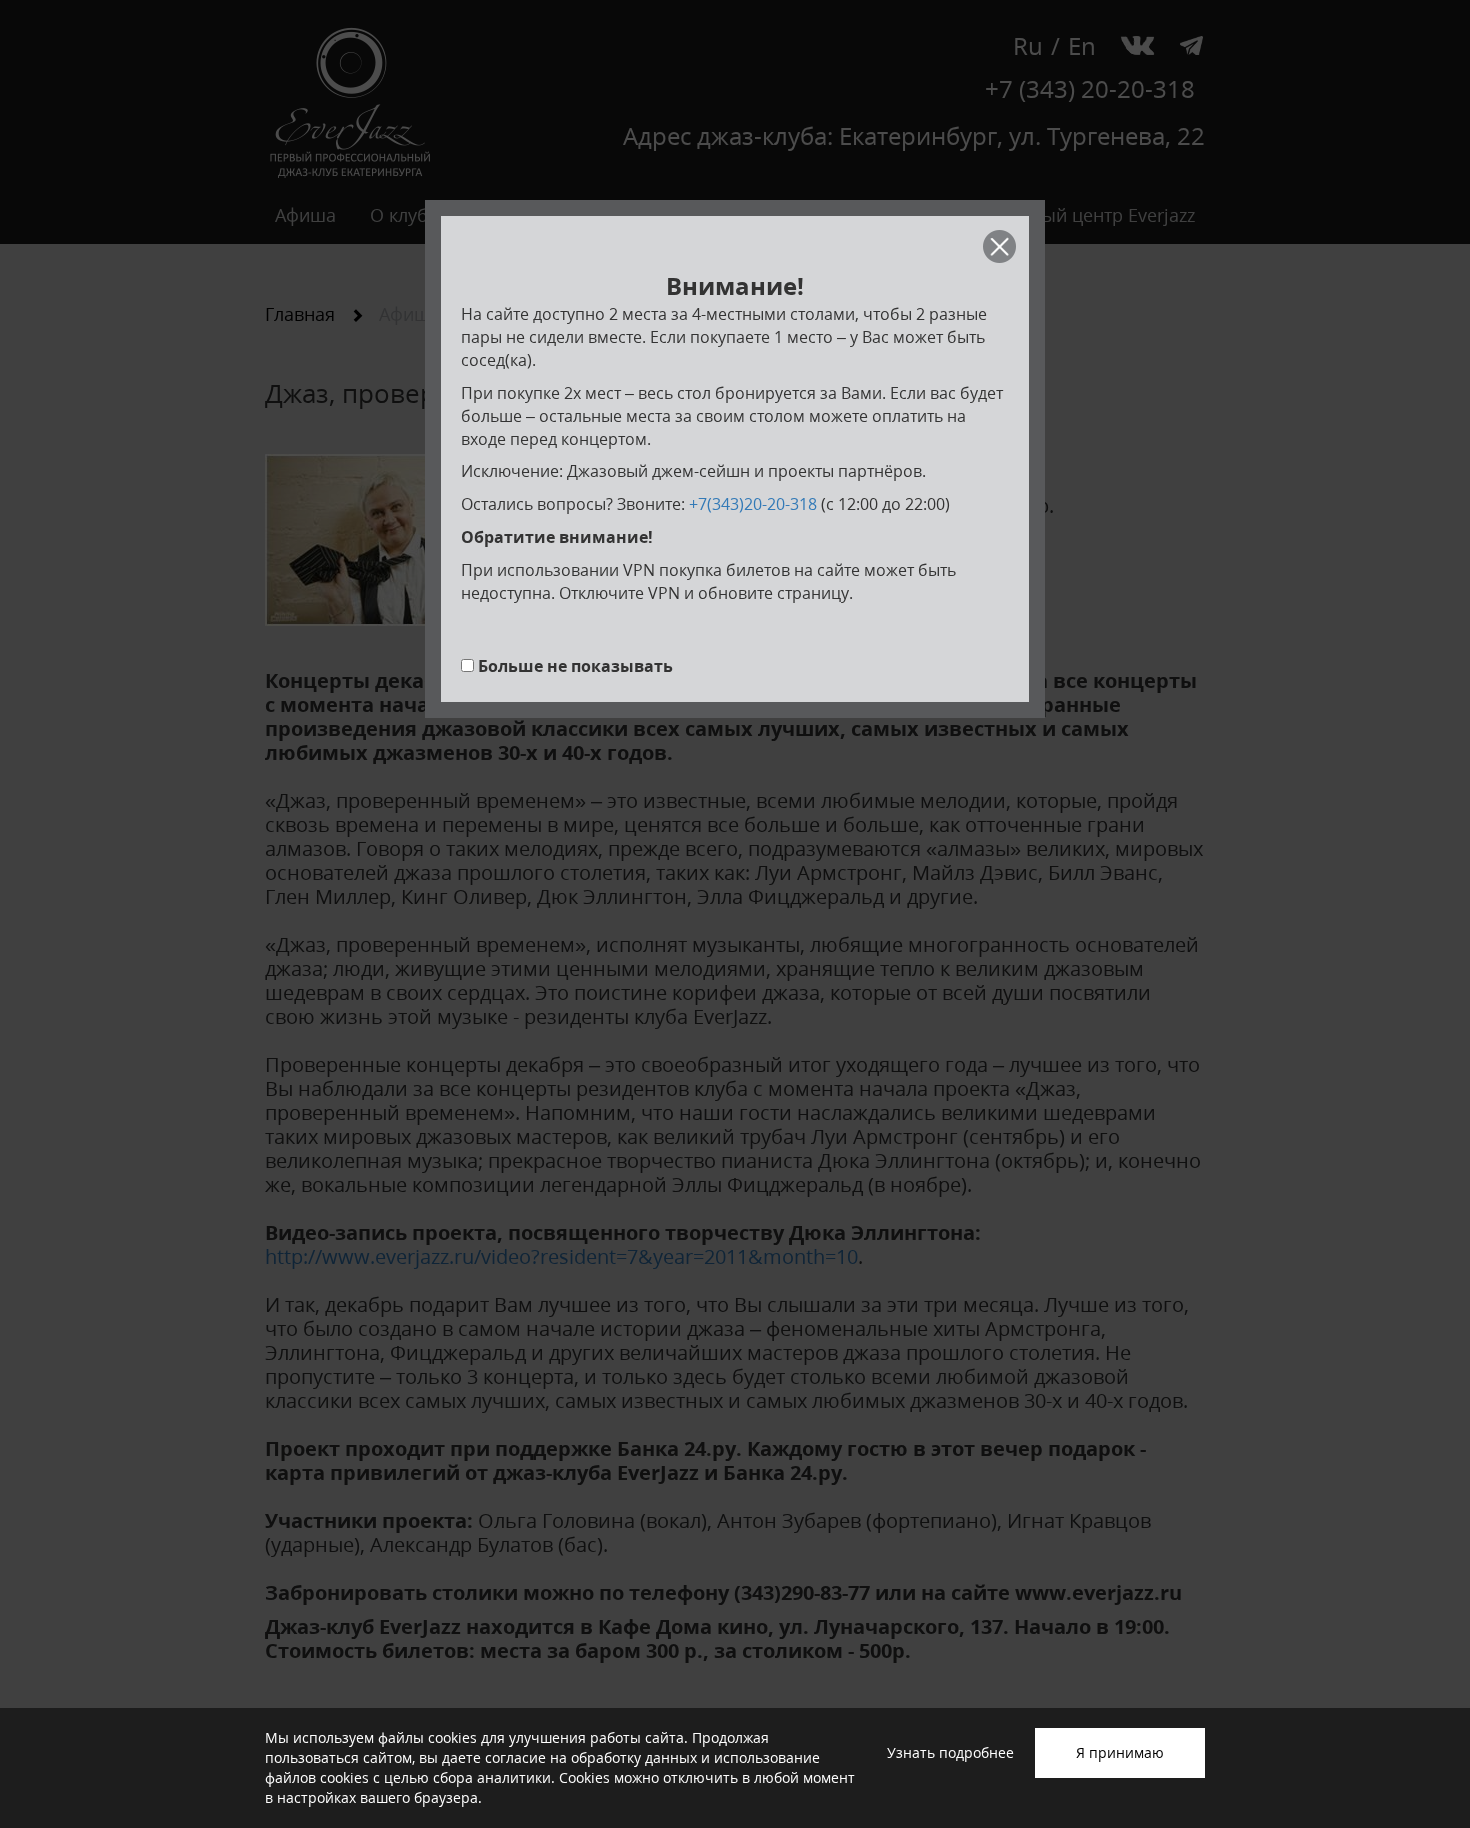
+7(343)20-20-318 (753, 504)
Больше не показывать (575, 666)
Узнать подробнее (950, 1752)
